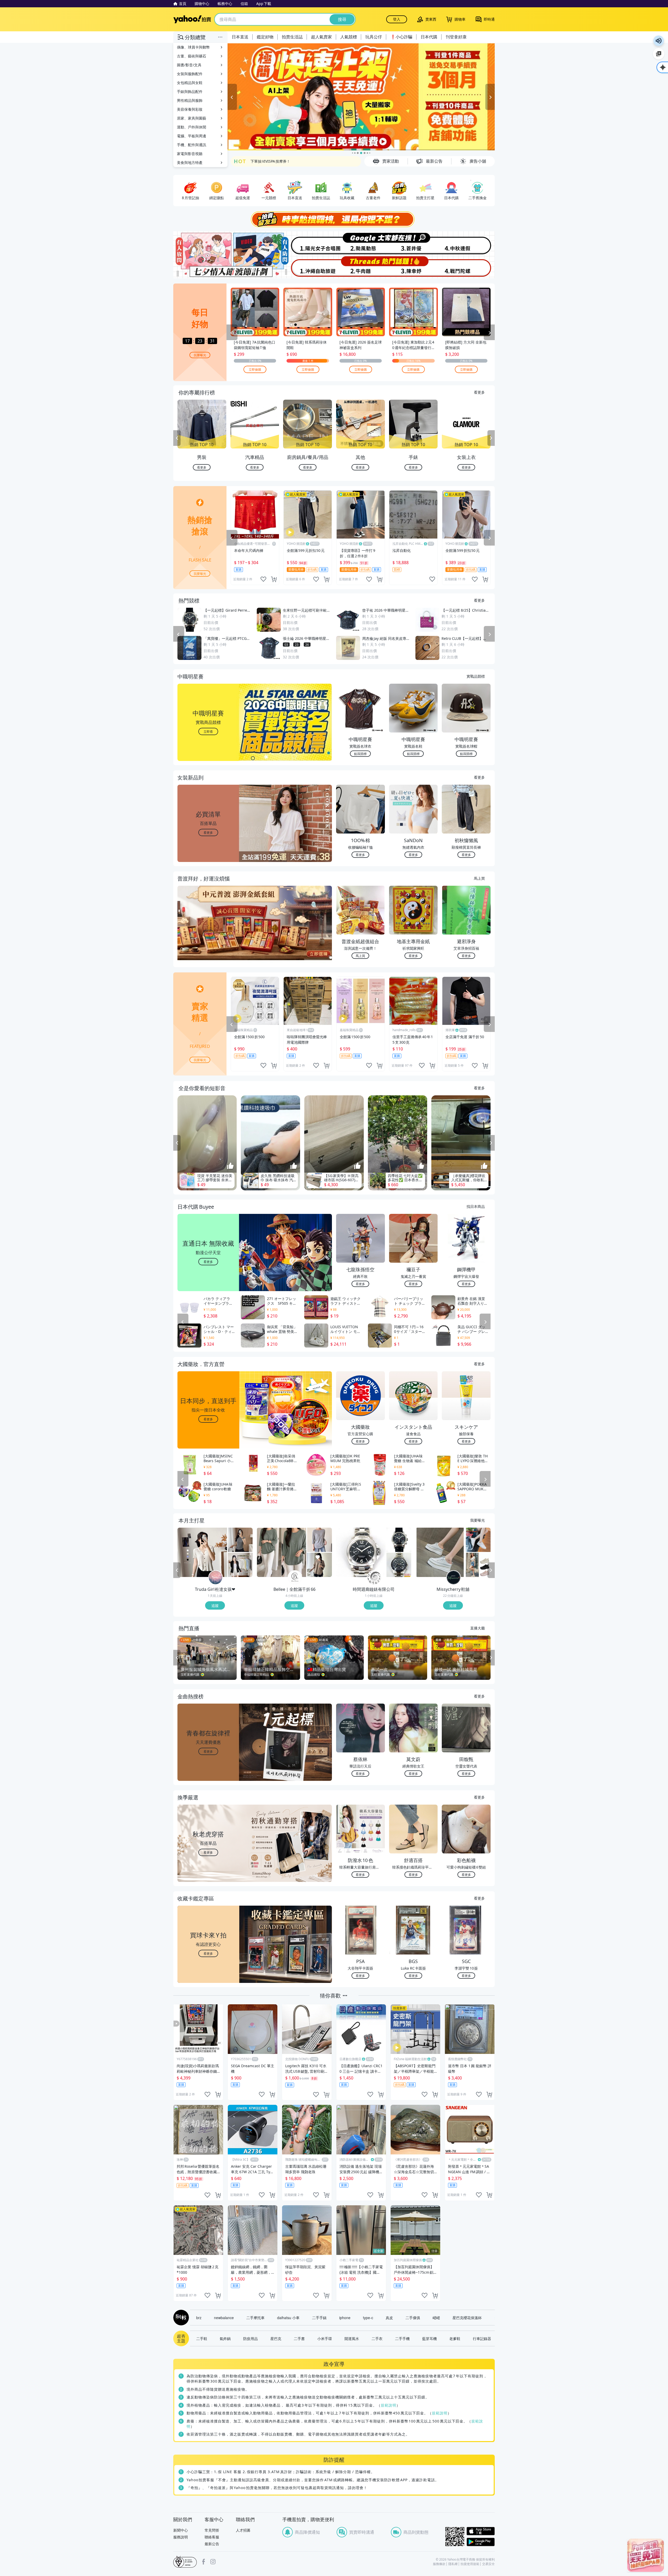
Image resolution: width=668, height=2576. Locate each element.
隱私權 (453, 2564)
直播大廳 (478, 1628)
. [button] (208, 933)
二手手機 (402, 2338)
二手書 (299, 2338)
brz (199, 2318)
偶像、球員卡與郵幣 (193, 47)
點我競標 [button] (360, 754)
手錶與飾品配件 (190, 91)
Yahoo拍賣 (192, 19)
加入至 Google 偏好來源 (659, 54)
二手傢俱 (413, 2318)
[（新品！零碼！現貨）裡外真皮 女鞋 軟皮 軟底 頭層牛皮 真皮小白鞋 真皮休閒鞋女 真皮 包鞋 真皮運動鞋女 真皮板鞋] (478, 1540)
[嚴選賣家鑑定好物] (361, 97)
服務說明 (181, 2537)
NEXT (491, 438)
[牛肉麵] (361, 267)
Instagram (213, 2562)
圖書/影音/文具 (189, 65)
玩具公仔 (374, 37)
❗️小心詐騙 (401, 37)
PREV (177, 438)
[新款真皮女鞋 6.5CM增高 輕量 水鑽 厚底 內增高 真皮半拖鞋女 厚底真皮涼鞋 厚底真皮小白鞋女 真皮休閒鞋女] (440, 1552)
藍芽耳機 (430, 2338)
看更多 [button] (208, 832)
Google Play (481, 2542)
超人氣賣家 (321, 37)
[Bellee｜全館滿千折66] (295, 1578)
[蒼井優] (414, 243)
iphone (345, 2318)
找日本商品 (476, 1206)
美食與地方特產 (190, 163)
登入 (397, 19)
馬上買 (479, 878)
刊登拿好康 (456, 37)
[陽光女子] (307, 243)
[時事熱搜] (334, 219)
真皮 (389, 2318)
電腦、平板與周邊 (192, 136)
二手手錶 (319, 2318)
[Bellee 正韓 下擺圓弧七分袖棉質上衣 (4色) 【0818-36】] (320, 1565)
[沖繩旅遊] (307, 267)
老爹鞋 (455, 2338)
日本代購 (429, 37)
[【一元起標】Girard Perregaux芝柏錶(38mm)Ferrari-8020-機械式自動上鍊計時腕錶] (399, 1540)
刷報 (180, 2318)
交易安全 (488, 2564)
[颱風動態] (361, 243)
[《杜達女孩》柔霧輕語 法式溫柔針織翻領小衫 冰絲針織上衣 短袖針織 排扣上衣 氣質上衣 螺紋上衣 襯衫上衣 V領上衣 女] (202, 1552)
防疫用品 (250, 2338)
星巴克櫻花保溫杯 (467, 2318)
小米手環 (325, 2338)
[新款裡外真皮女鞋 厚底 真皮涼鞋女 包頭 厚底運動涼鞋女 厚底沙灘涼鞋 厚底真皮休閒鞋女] (478, 1565)
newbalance (224, 2318)
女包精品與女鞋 (190, 83)
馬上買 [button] (360, 956)
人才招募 (243, 2530)
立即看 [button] (208, 731)
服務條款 (439, 2564)
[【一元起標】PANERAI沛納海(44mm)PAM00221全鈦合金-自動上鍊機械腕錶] (361, 1552)
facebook (204, 2562)
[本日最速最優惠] (646, 2555)
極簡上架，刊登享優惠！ (271, 161)
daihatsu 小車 (288, 2318)
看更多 (479, 392)
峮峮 (436, 2318)
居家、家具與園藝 (192, 118)
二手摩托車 (255, 2318)
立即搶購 (255, 369)
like (263, 579)
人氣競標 (349, 37)
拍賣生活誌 (292, 37)
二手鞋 (202, 2338)
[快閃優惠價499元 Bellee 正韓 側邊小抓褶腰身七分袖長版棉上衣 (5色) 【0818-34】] (282, 1552)
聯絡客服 (212, 2537)
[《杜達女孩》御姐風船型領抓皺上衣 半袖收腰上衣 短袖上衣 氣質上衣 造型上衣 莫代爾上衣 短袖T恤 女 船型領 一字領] (240, 1540)
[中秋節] (468, 243)
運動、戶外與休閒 (192, 127)
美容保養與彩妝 (190, 109)
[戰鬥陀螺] (468, 267)
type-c (368, 2318)
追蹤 (215, 1605)
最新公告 (212, 2544)
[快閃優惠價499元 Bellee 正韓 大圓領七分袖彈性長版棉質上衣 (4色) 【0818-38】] (320, 1540)
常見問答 (212, 2530)
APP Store (481, 2531)
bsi (185, 2562)
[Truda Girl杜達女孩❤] (216, 1578)
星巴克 (276, 2338)
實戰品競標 (476, 676)
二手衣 (377, 2338)
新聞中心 (181, 2530)
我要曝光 (200, 355)
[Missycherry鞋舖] (454, 1578)
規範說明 (389, 2405)
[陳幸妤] (414, 267)
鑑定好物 (265, 37)
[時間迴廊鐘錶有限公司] (374, 1578)
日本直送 (240, 37)
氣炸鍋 (225, 2338)
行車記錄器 (482, 2338)
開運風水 (352, 2338)
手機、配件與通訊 (192, 145)
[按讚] (230, 1166)
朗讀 (659, 41)
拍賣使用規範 (470, 2564)
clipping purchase (274, 579)
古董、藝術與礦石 (192, 56)
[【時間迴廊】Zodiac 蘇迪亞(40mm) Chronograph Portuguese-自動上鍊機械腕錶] (399, 1565)
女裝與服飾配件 (190, 74)
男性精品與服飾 (190, 100)
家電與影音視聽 (190, 154)
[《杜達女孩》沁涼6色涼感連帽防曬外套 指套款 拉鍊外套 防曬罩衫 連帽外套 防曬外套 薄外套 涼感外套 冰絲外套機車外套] (240, 1565)
